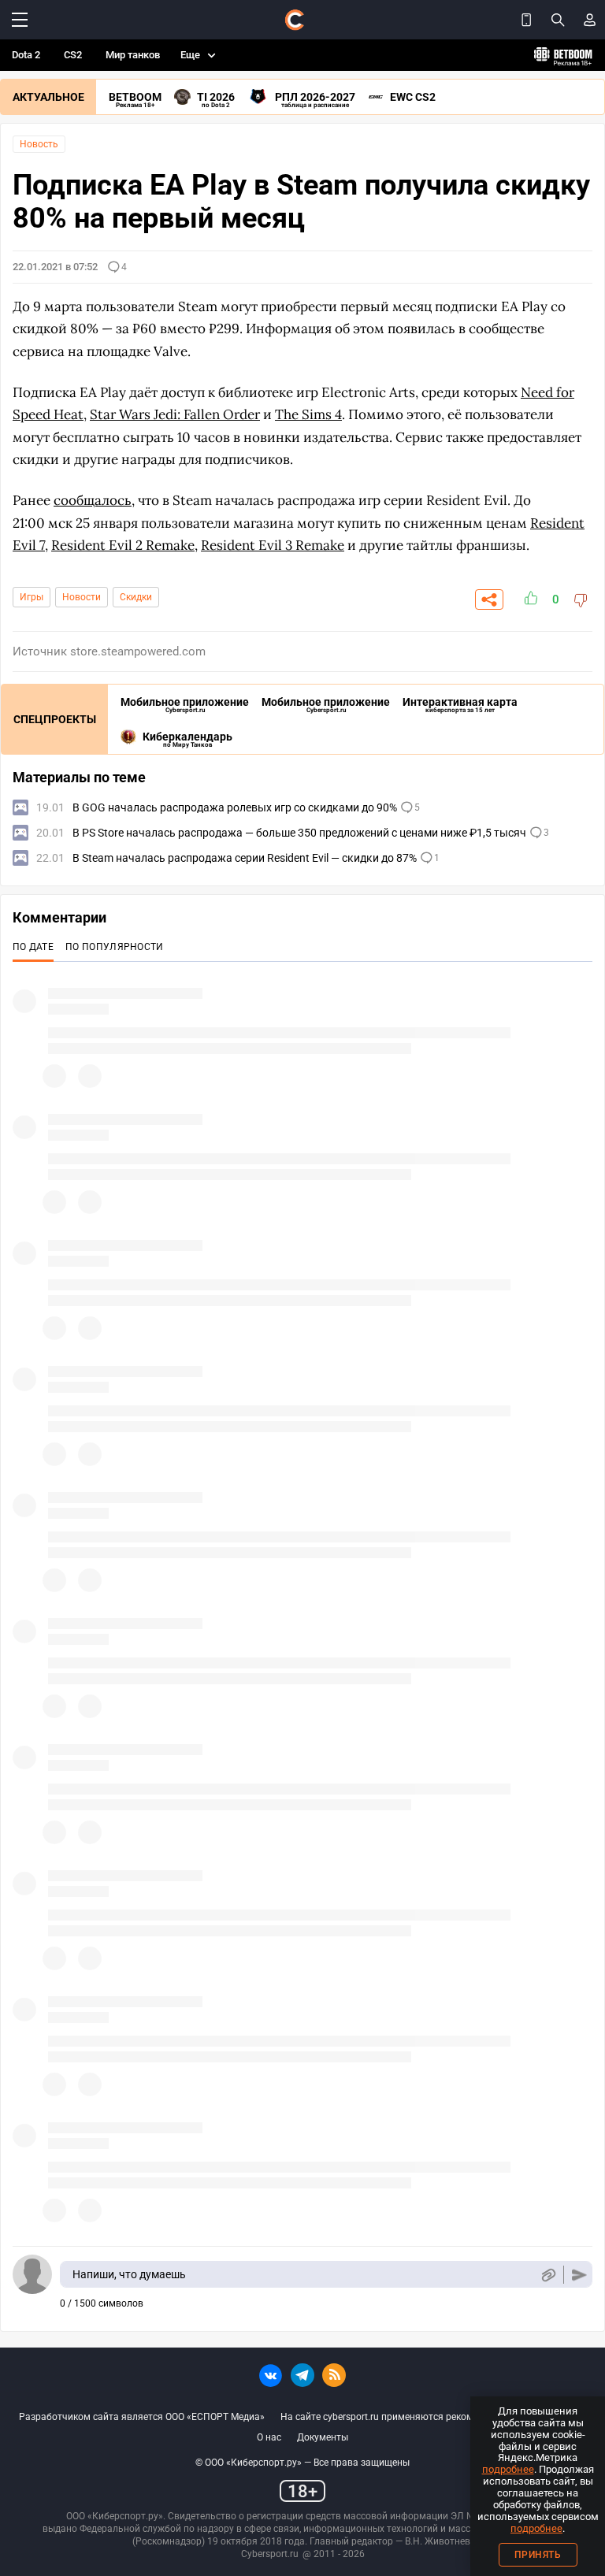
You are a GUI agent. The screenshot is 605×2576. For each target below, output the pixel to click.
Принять (538, 2555)
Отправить (579, 2275)
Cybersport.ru (270, 2554)
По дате (33, 947)
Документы (323, 2437)
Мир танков (133, 55)
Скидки (136, 597)
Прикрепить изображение (548, 2275)
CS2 (73, 55)
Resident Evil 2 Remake (123, 545)
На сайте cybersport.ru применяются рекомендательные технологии (433, 2417)
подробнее (508, 2469)
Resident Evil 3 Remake (273, 545)
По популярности (115, 947)
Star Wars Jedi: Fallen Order (175, 414)
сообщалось (93, 500)
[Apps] (526, 20)
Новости (82, 597)
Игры (32, 597)
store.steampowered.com (138, 651)
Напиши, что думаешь (129, 2274)
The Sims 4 (308, 414)
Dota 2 (26, 55)
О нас (269, 2437)
